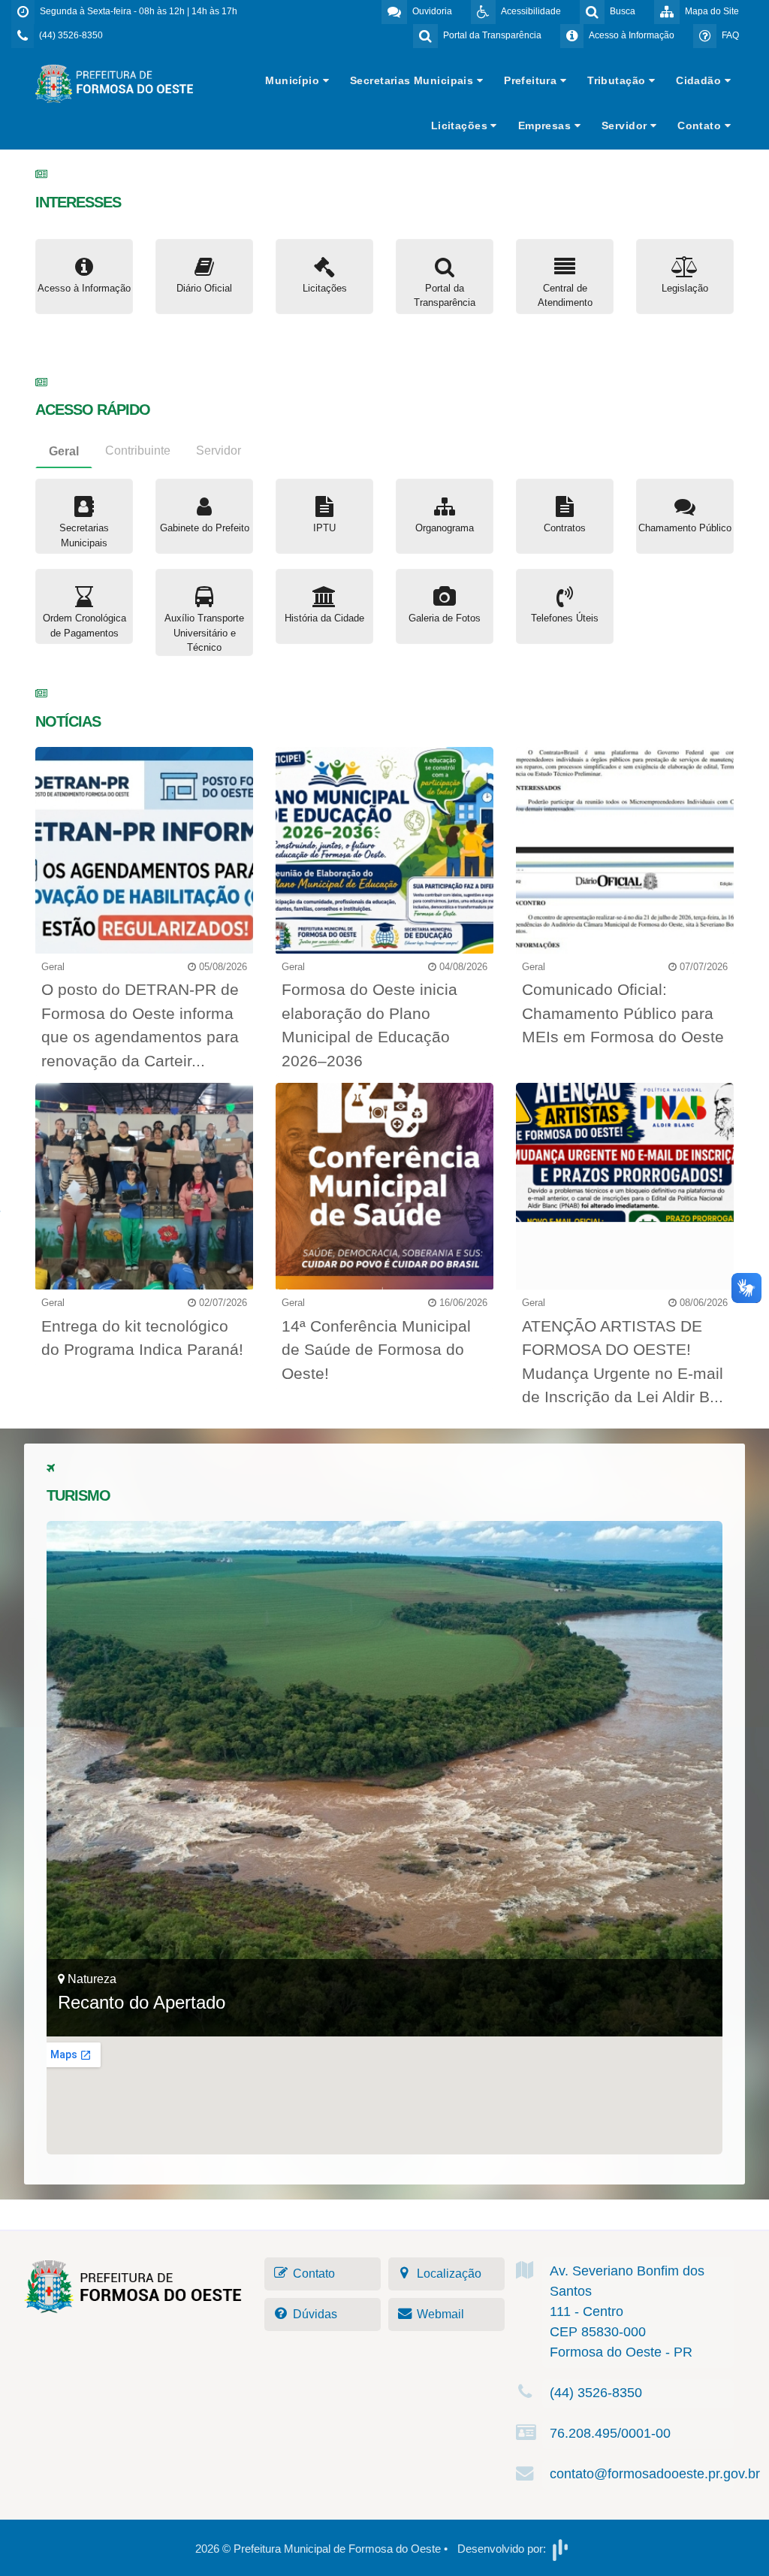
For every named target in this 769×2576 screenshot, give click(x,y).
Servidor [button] (626, 125)
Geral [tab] (64, 451)
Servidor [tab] (219, 450)
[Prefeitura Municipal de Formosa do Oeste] (114, 83)
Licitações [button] (461, 125)
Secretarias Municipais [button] (413, 80)
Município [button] (294, 80)
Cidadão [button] (700, 80)
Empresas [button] (546, 125)
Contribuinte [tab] (138, 450)
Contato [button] (701, 125)
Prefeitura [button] (532, 80)
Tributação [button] (618, 80)
